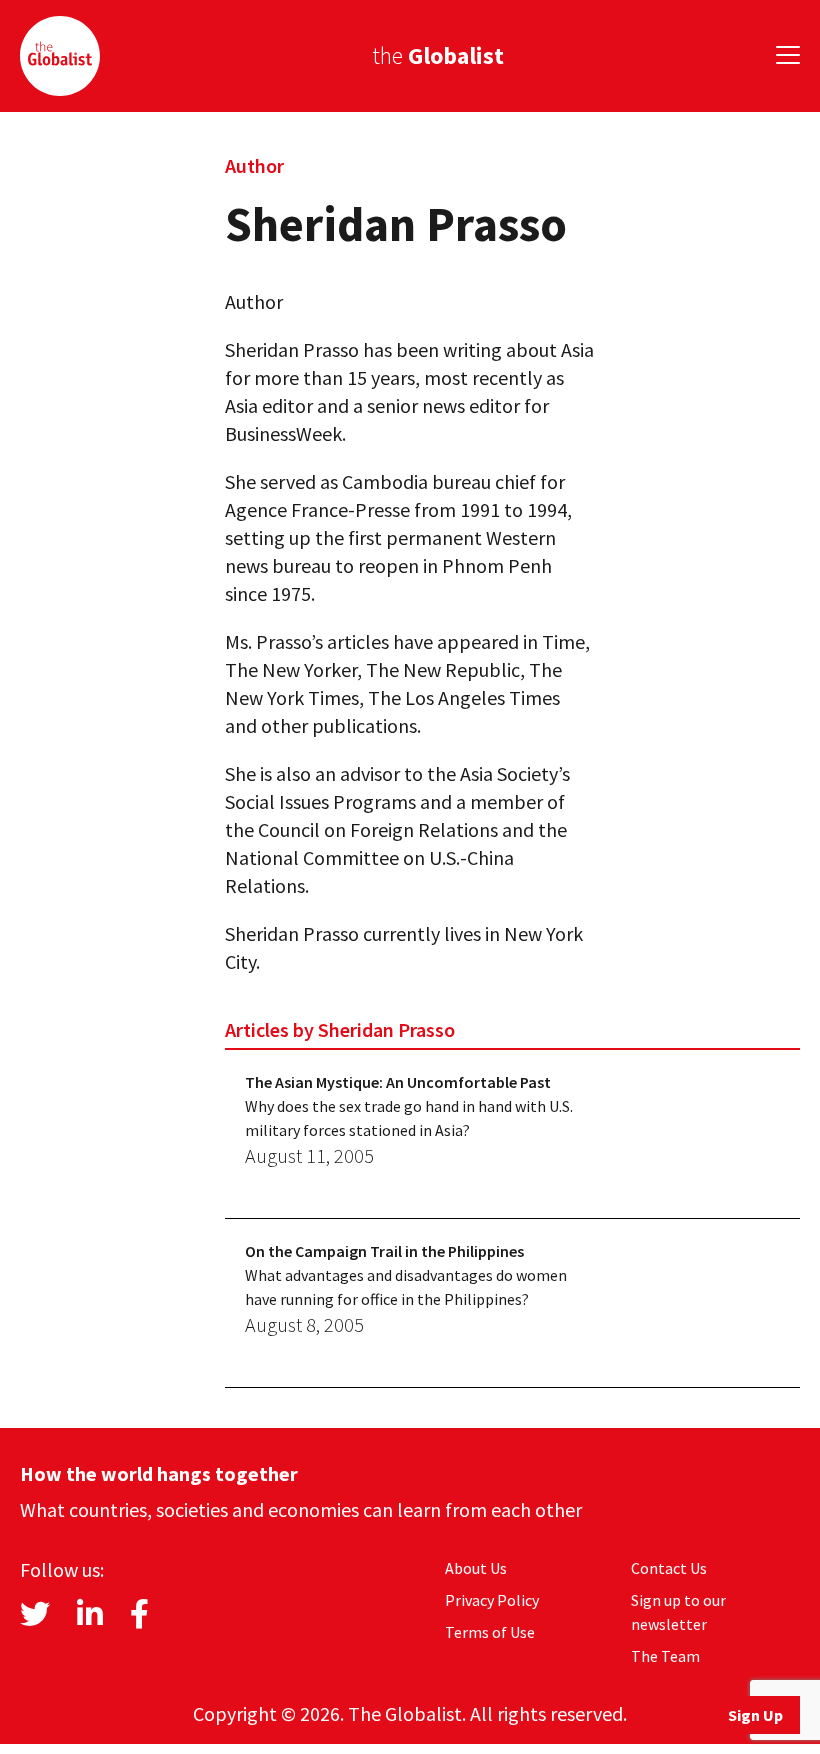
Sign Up (755, 1715)
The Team (665, 1656)
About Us (476, 1568)
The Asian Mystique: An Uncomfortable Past (398, 1082)
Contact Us (669, 1568)
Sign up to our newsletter (678, 1612)
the (438, 55)
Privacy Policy (492, 1600)
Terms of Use (490, 1632)
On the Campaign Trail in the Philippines (384, 1251)
